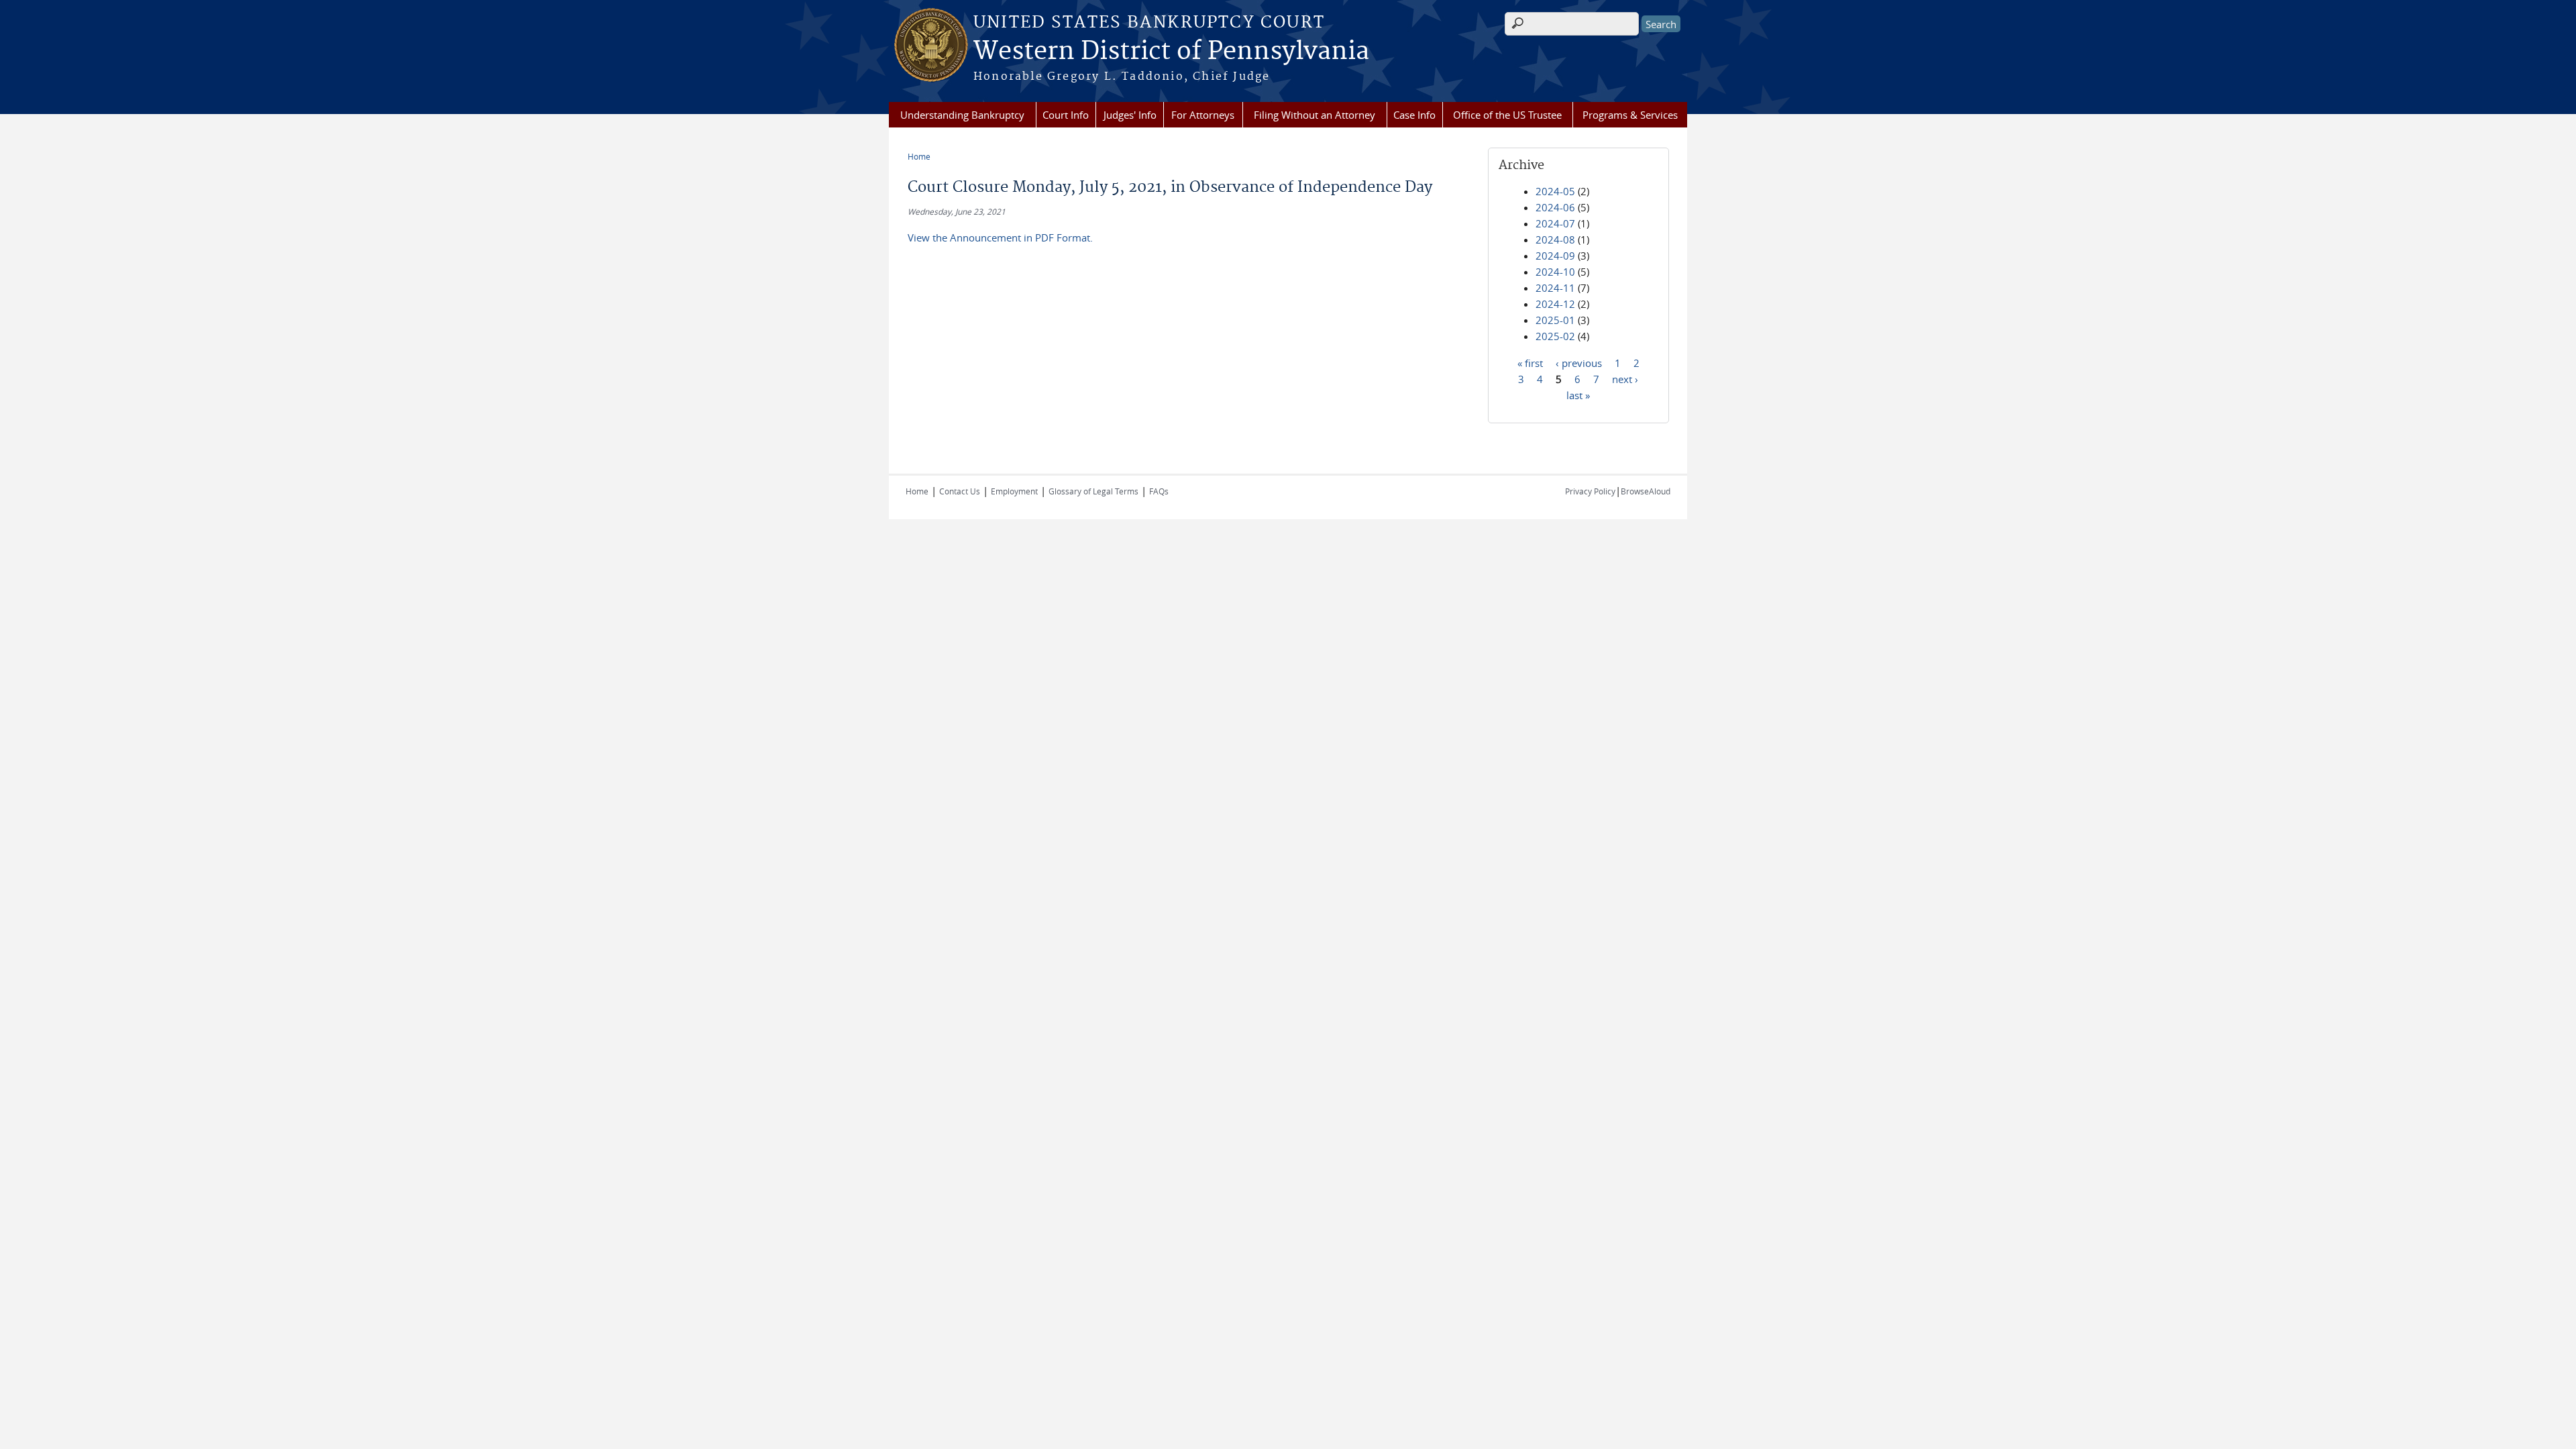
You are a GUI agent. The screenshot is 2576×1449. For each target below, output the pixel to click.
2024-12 (1555, 304)
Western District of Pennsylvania (1171, 52)
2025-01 (1555, 320)
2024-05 (1555, 191)
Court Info (1066, 115)
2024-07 (1555, 223)
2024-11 (1555, 288)
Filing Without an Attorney (1314, 115)
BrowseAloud (1646, 491)
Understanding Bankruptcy (962, 115)
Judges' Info (1130, 115)
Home (919, 156)
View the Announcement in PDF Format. (1000, 237)
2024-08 (1555, 239)
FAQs (1159, 491)
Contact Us (960, 491)
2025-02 (1555, 336)
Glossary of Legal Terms (1093, 491)
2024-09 (1555, 256)
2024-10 (1555, 272)
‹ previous (1579, 362)
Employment (1014, 491)
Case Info (1414, 115)
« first (1530, 362)
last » (1578, 394)
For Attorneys (1203, 115)
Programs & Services (1630, 115)
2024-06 (1555, 207)
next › (1625, 378)
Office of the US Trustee (1507, 115)
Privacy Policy (1590, 491)
